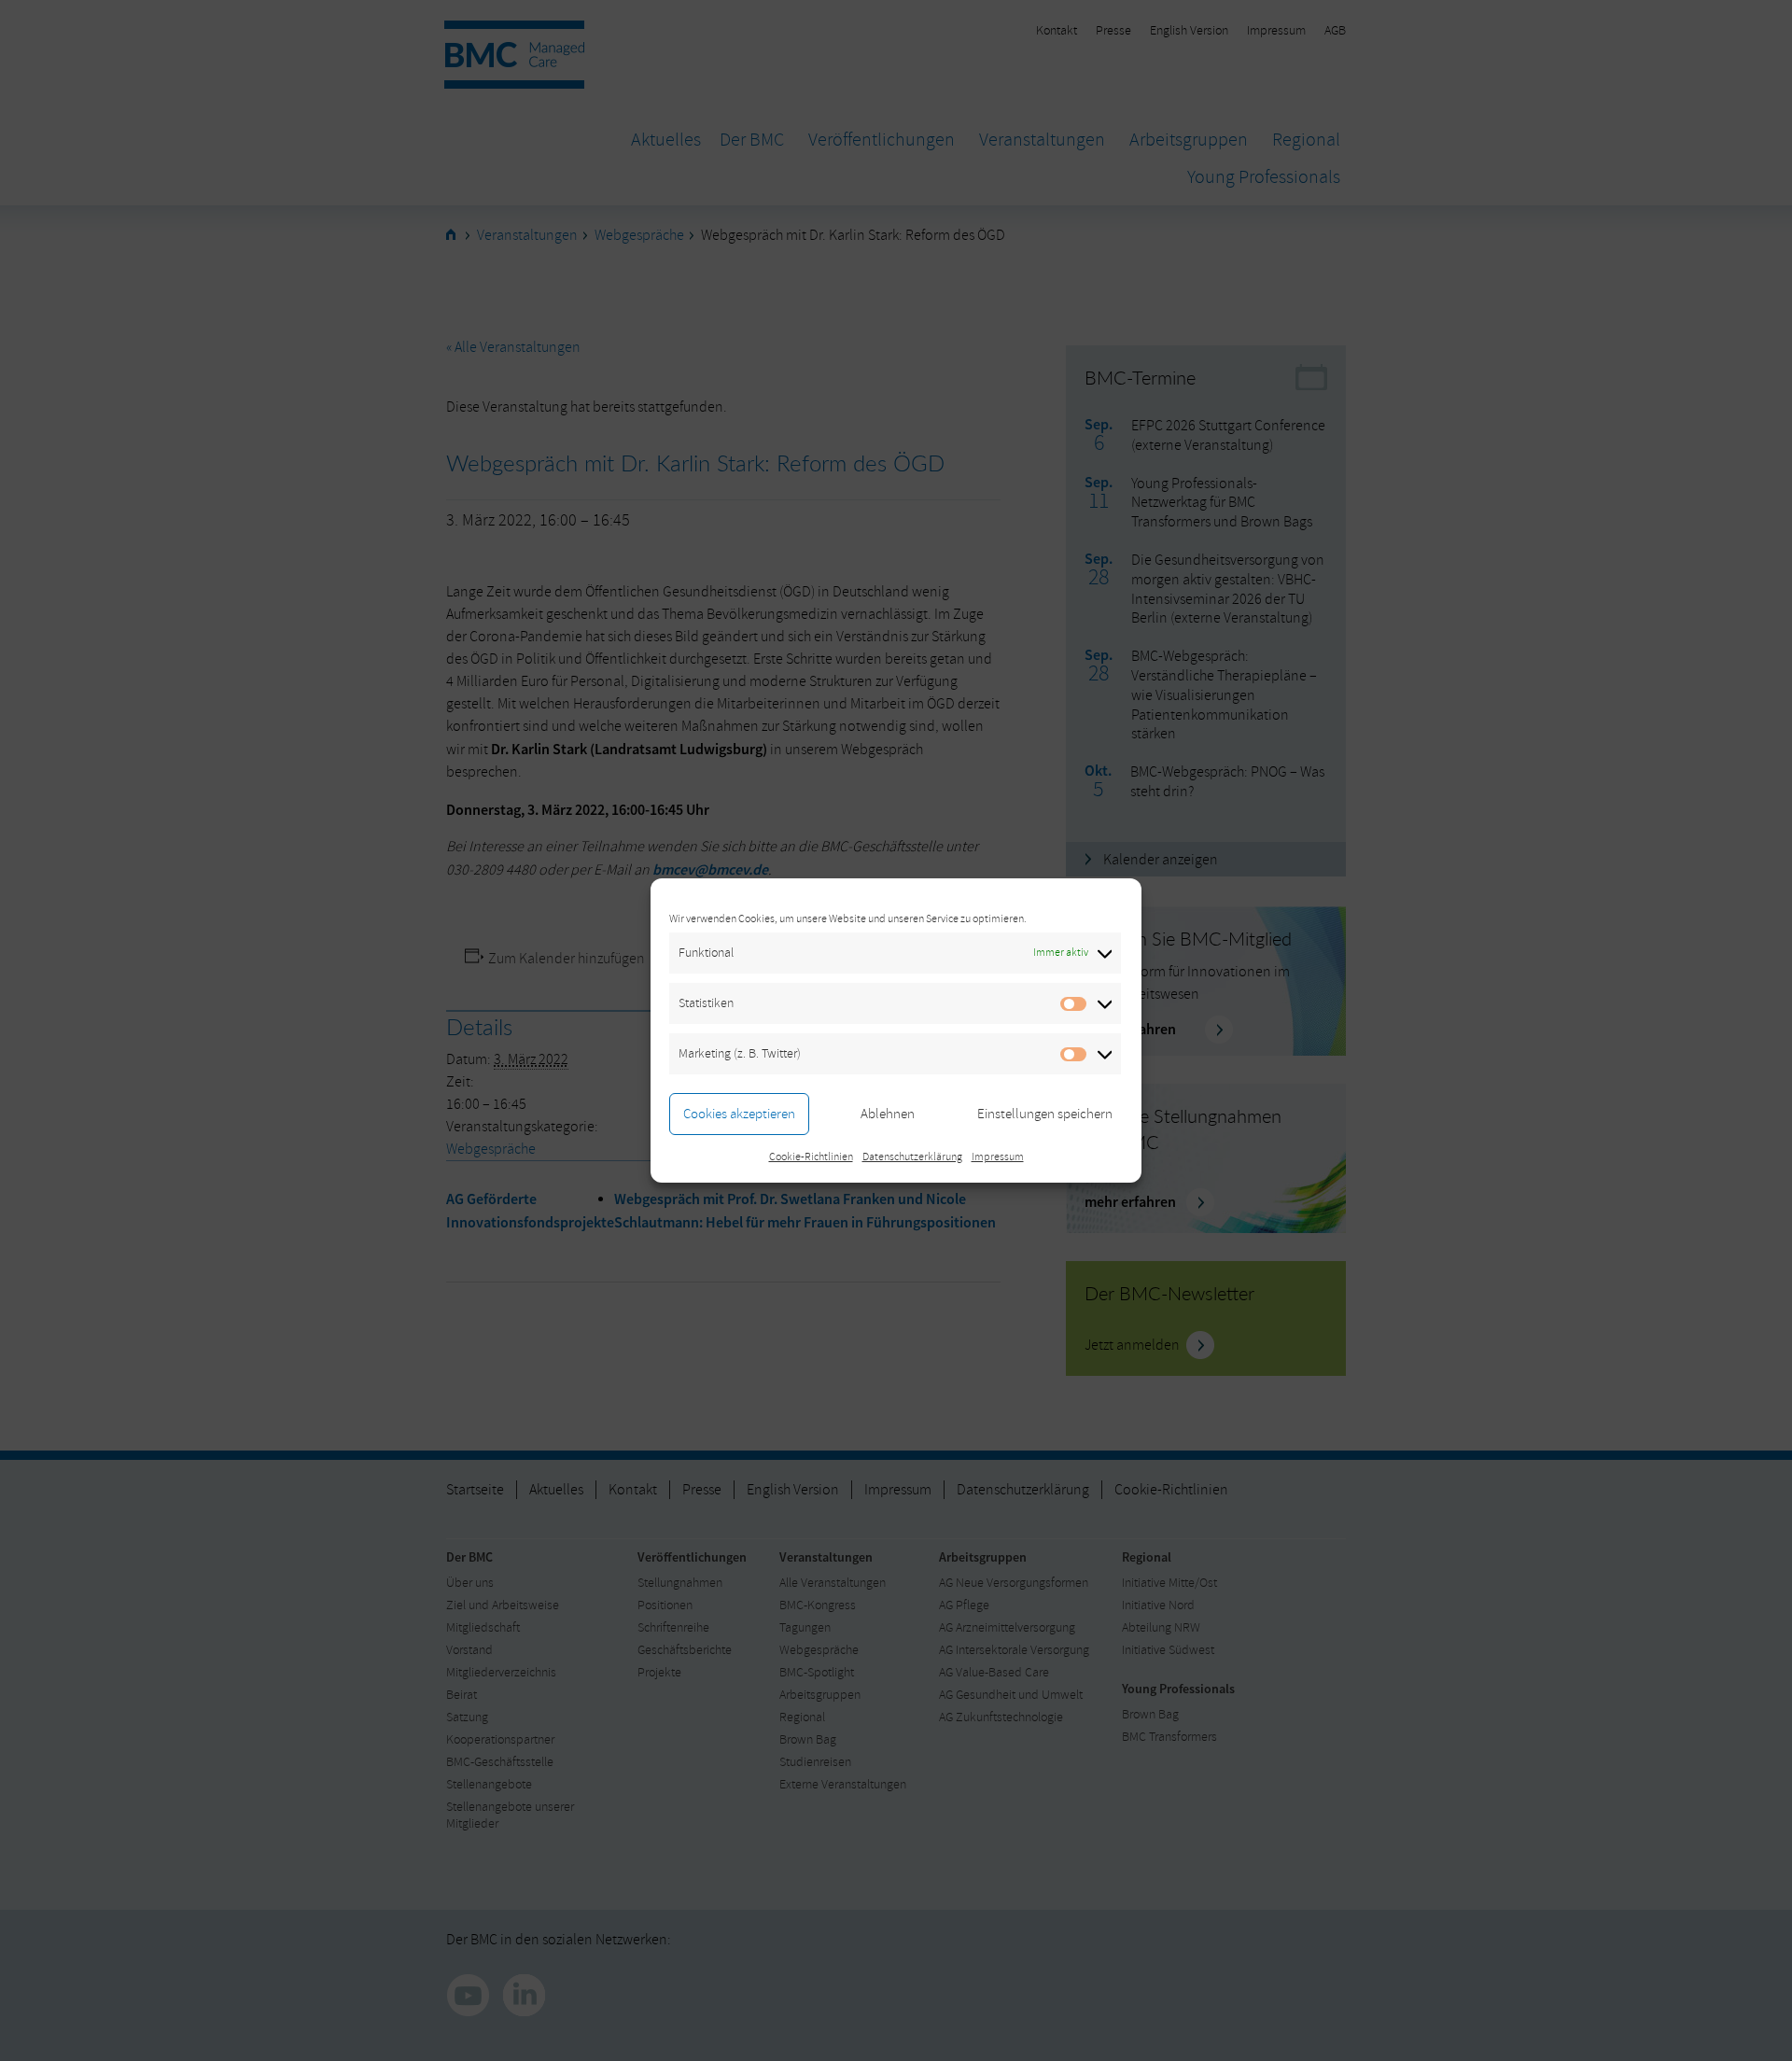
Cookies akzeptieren (739, 1114)
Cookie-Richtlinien (811, 1157)
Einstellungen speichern (1045, 1114)
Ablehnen (888, 1114)
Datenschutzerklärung (912, 1157)
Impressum (998, 1157)
